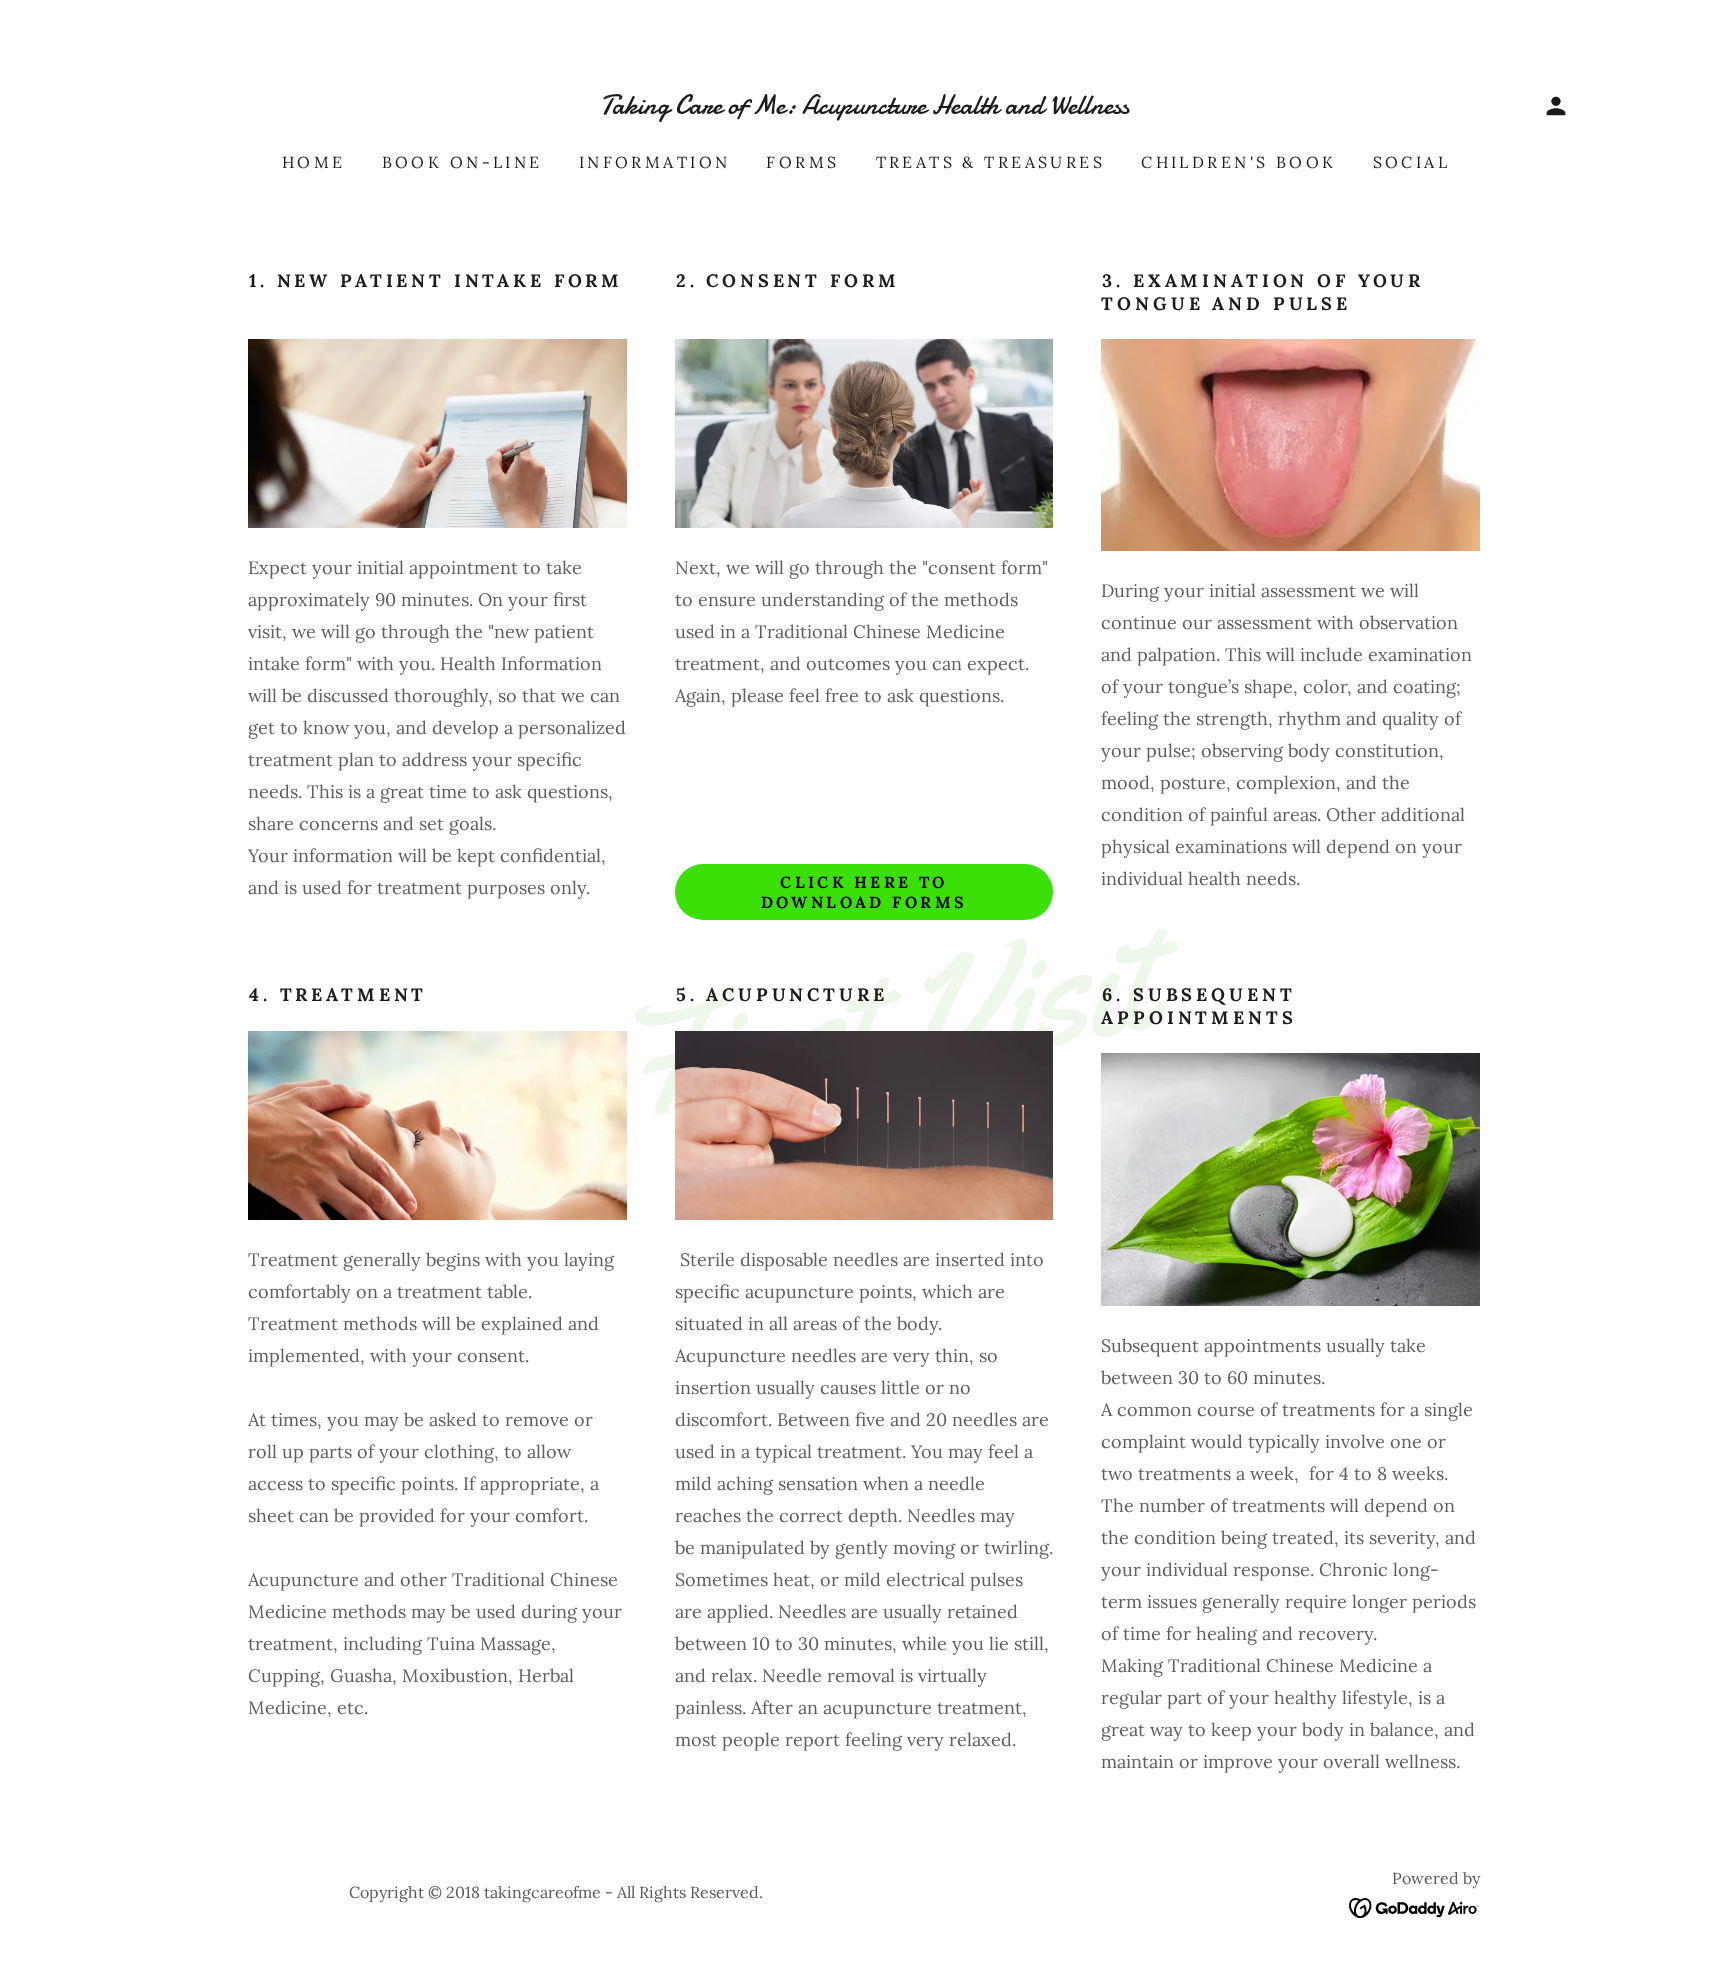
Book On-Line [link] (462, 162)
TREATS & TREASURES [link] (991, 162)
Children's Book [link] (1238, 162)
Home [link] (314, 162)
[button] (1556, 106)
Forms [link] (802, 162)
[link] (864, 107)
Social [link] (1412, 162)
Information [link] (655, 162)
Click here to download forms (864, 892)
